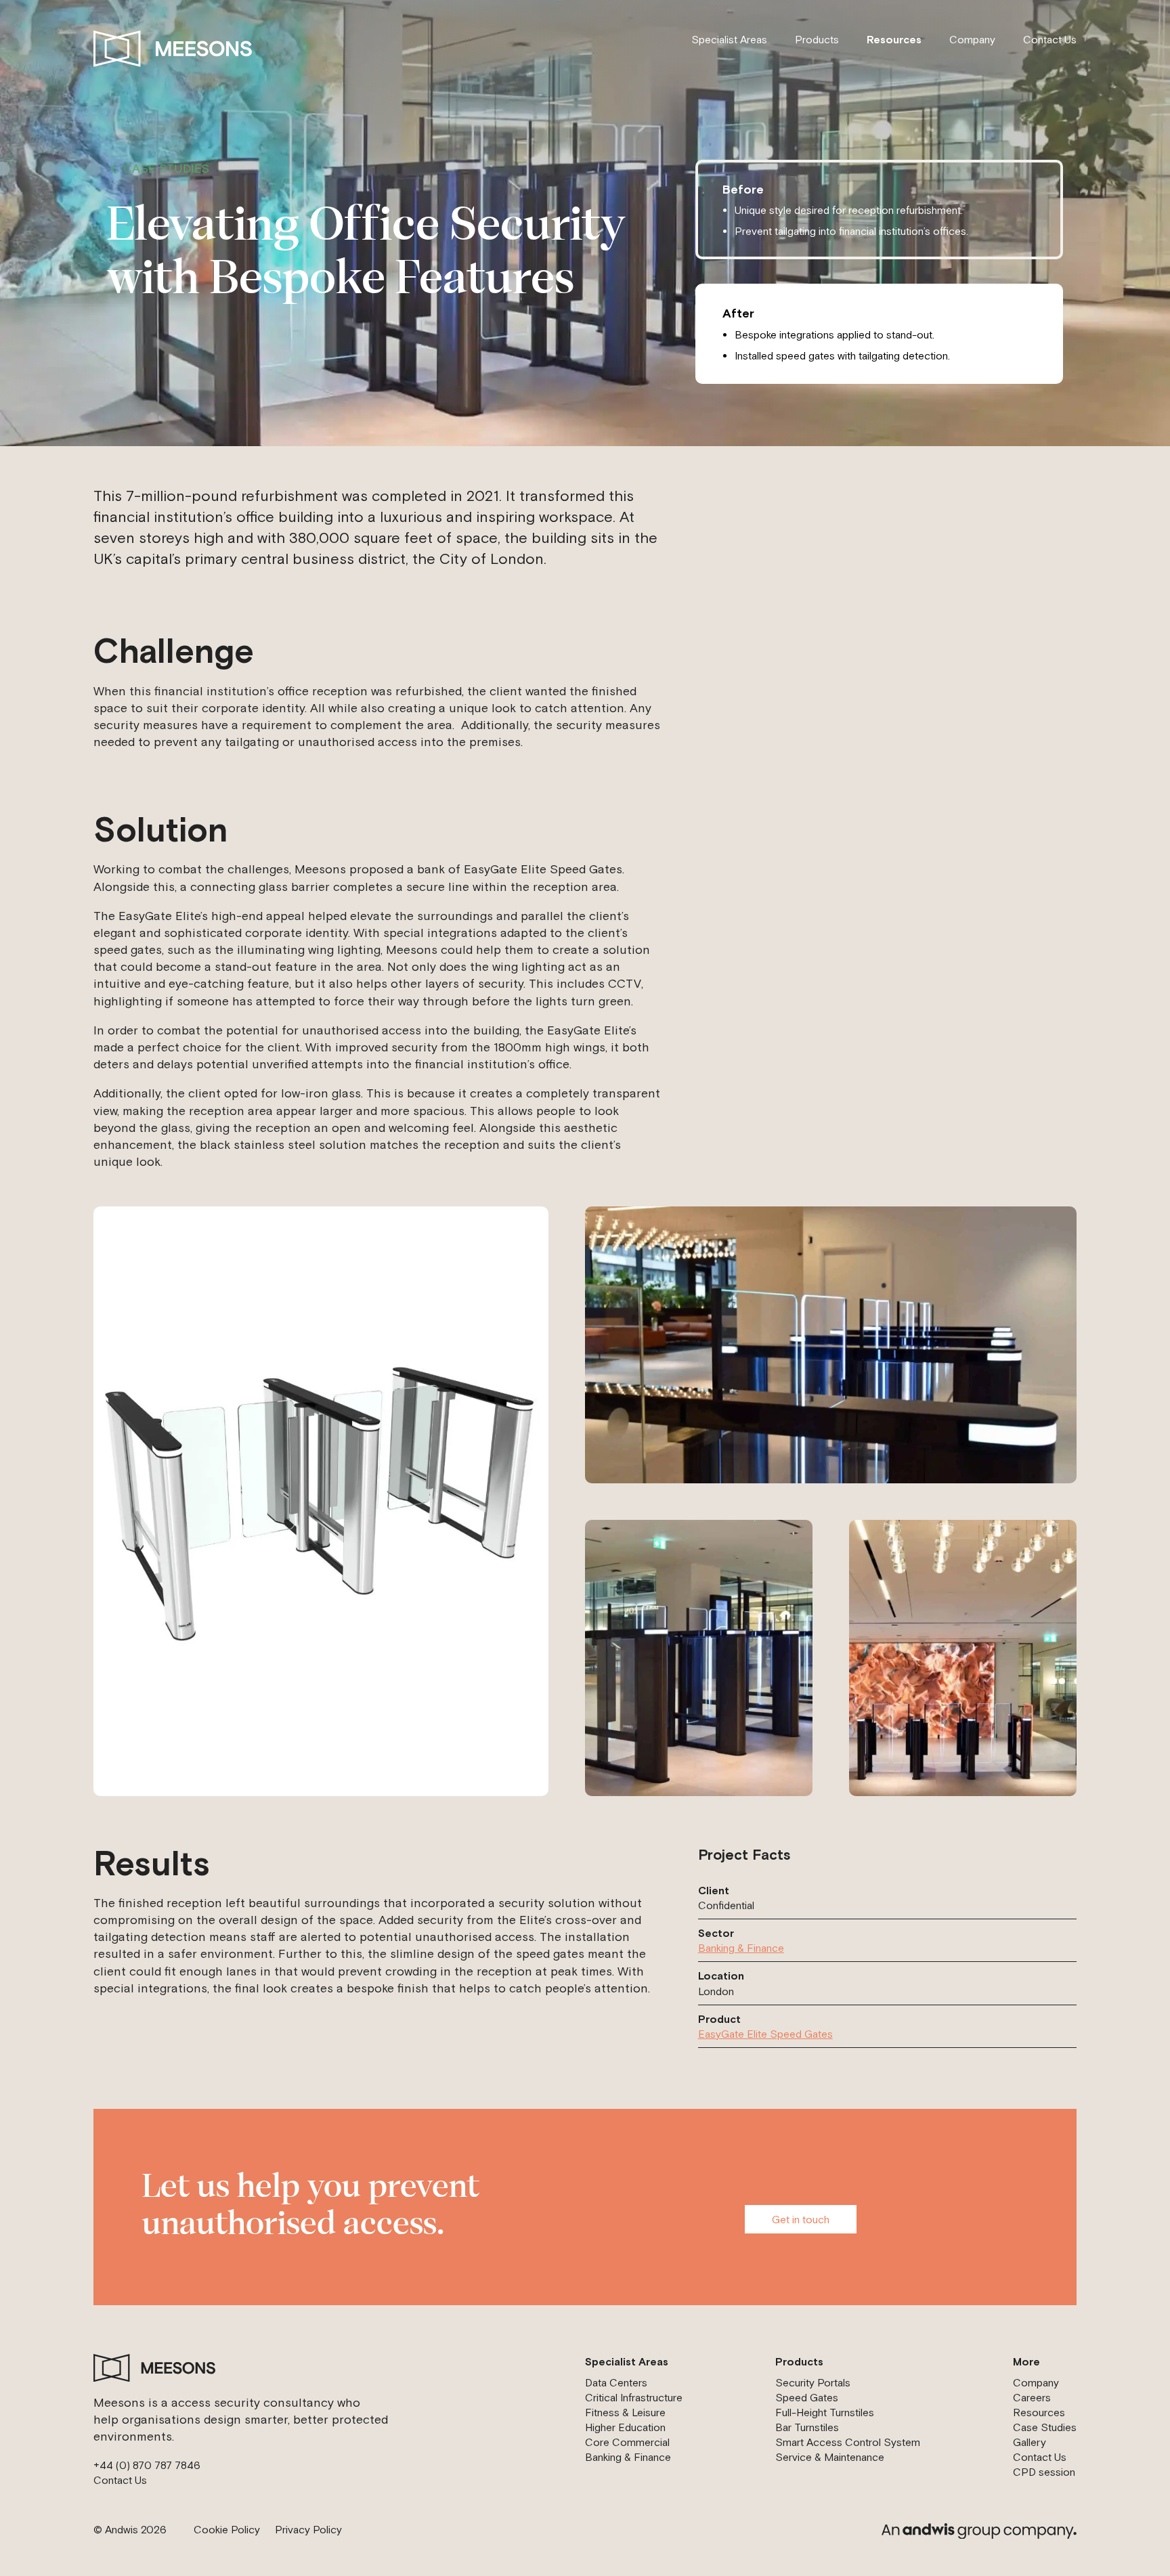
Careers (1032, 2397)
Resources (894, 39)
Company (972, 39)
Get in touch (801, 2219)
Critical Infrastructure (634, 2397)
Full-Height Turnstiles (825, 2412)
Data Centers (616, 2382)
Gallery (1030, 2442)
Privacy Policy (308, 2529)
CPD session (1044, 2472)
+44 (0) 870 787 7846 (147, 2465)
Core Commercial (627, 2442)
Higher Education (625, 2427)
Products (817, 39)
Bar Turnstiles (807, 2427)
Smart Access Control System (848, 2442)
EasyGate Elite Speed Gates (765, 2034)
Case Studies (166, 168)
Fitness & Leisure (625, 2412)
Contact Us (1050, 39)
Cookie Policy (227, 2529)
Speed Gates (807, 2397)
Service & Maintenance (830, 2457)
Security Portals (813, 2382)
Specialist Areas (729, 39)
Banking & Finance (741, 1948)
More (1026, 2361)
